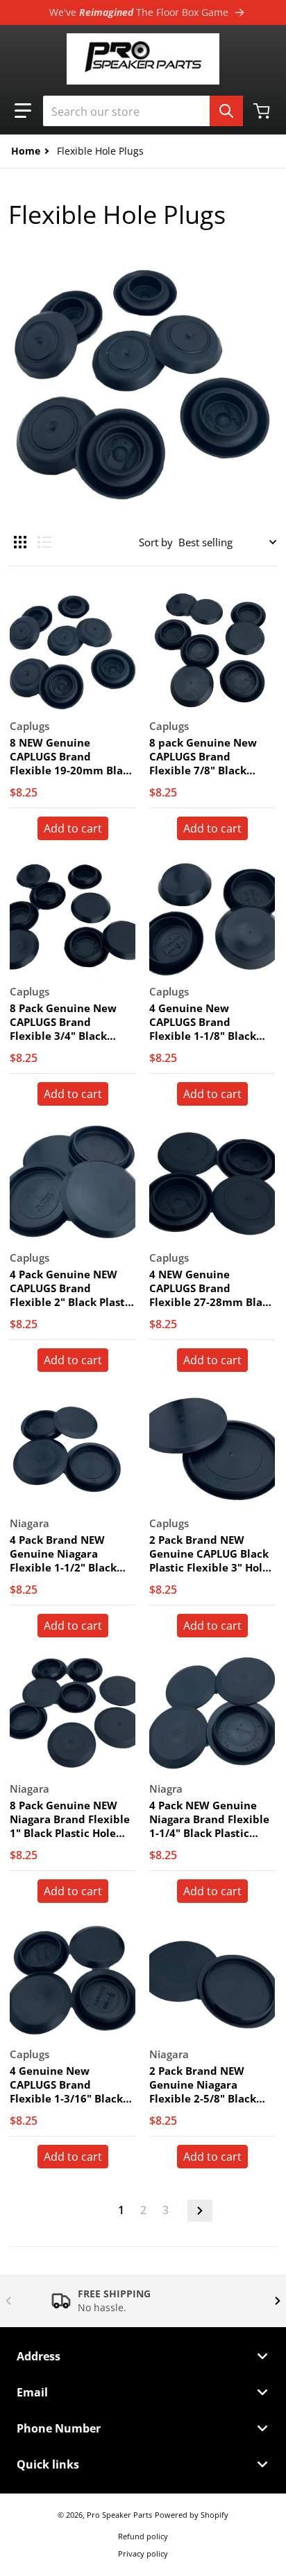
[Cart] (263, 111)
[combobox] (143, 111)
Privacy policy (143, 2553)
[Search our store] (226, 111)
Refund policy (143, 2536)
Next (200, 2211)
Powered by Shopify (192, 2515)
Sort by (156, 542)
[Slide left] (8, 2301)
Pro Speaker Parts (119, 2515)
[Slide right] (278, 2301)
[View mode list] (44, 542)
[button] (23, 111)
